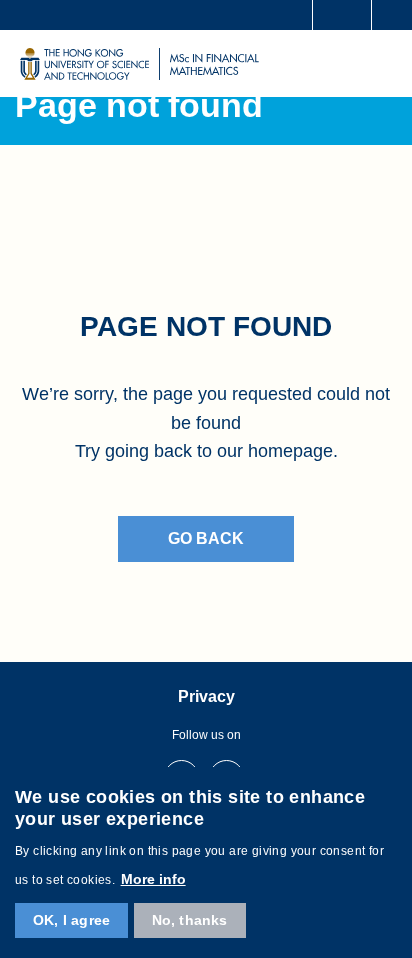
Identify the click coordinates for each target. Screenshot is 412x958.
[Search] (388, 15)
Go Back (206, 538)
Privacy (206, 696)
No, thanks (190, 920)
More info (153, 879)
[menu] (383, 63)
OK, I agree (71, 920)
